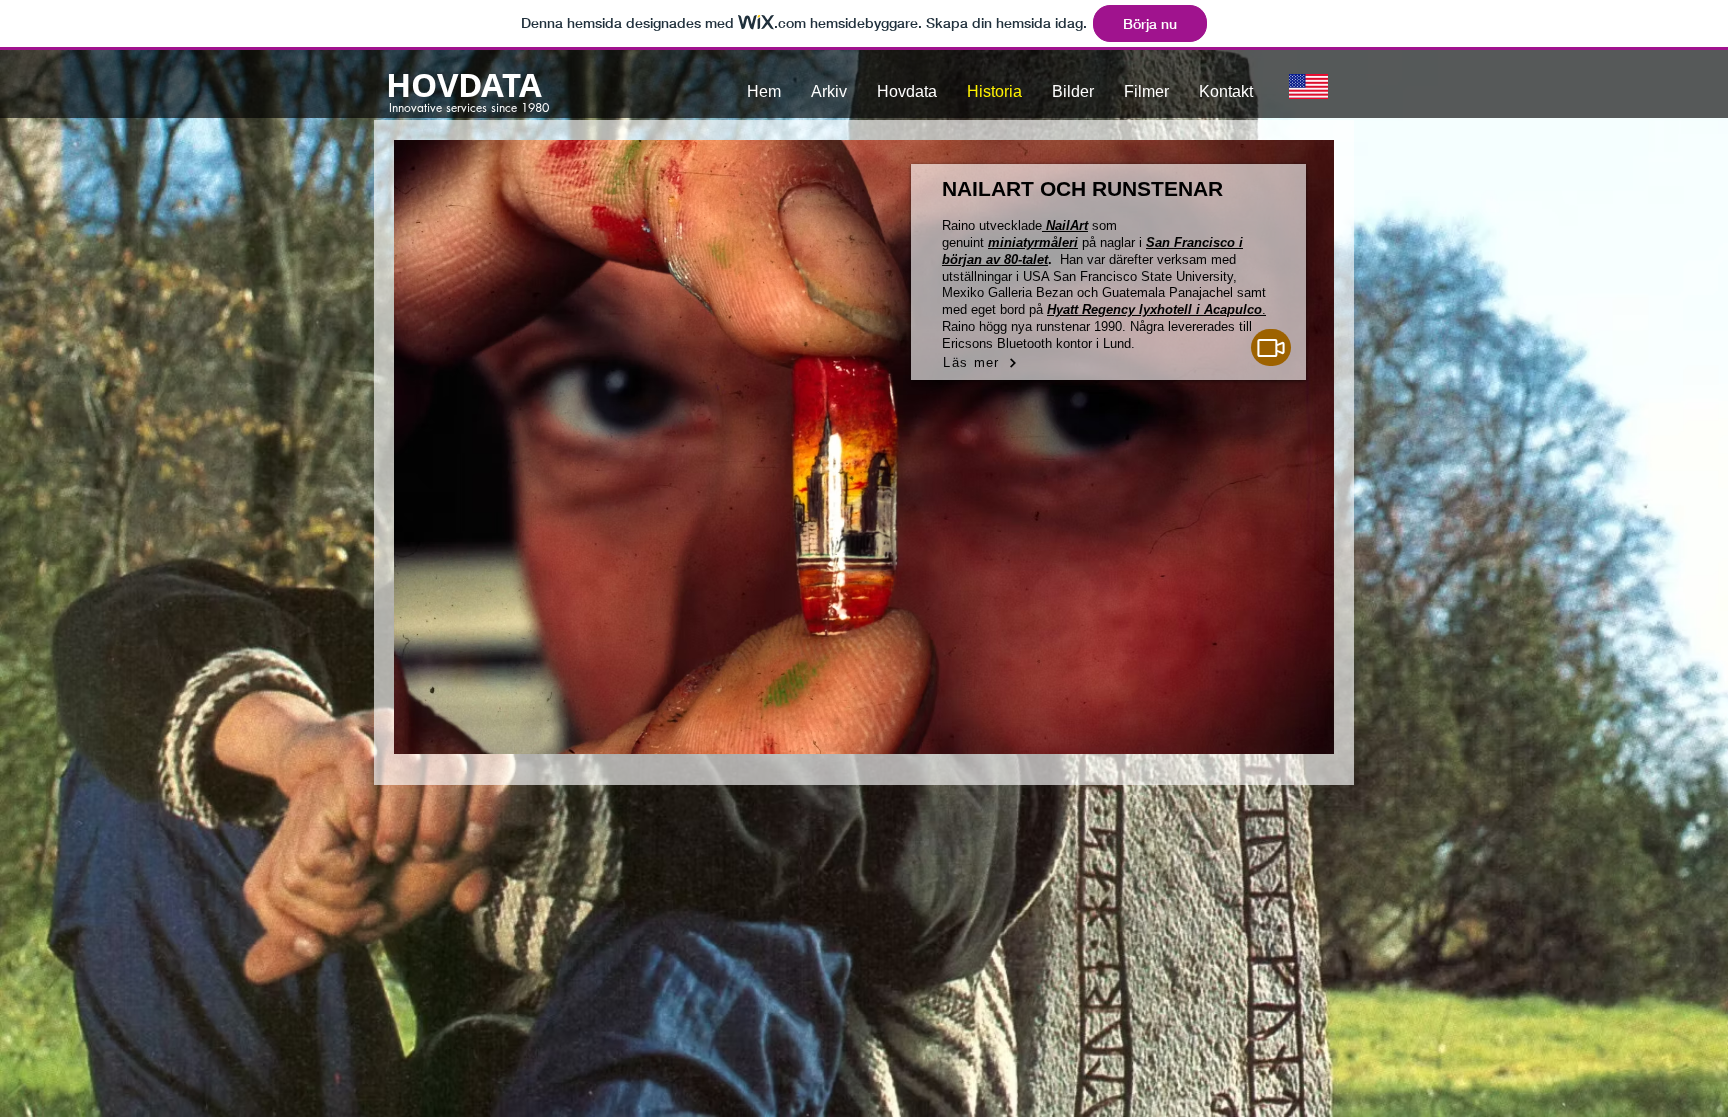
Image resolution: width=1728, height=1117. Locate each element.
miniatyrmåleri (1033, 242)
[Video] (1271, 347)
